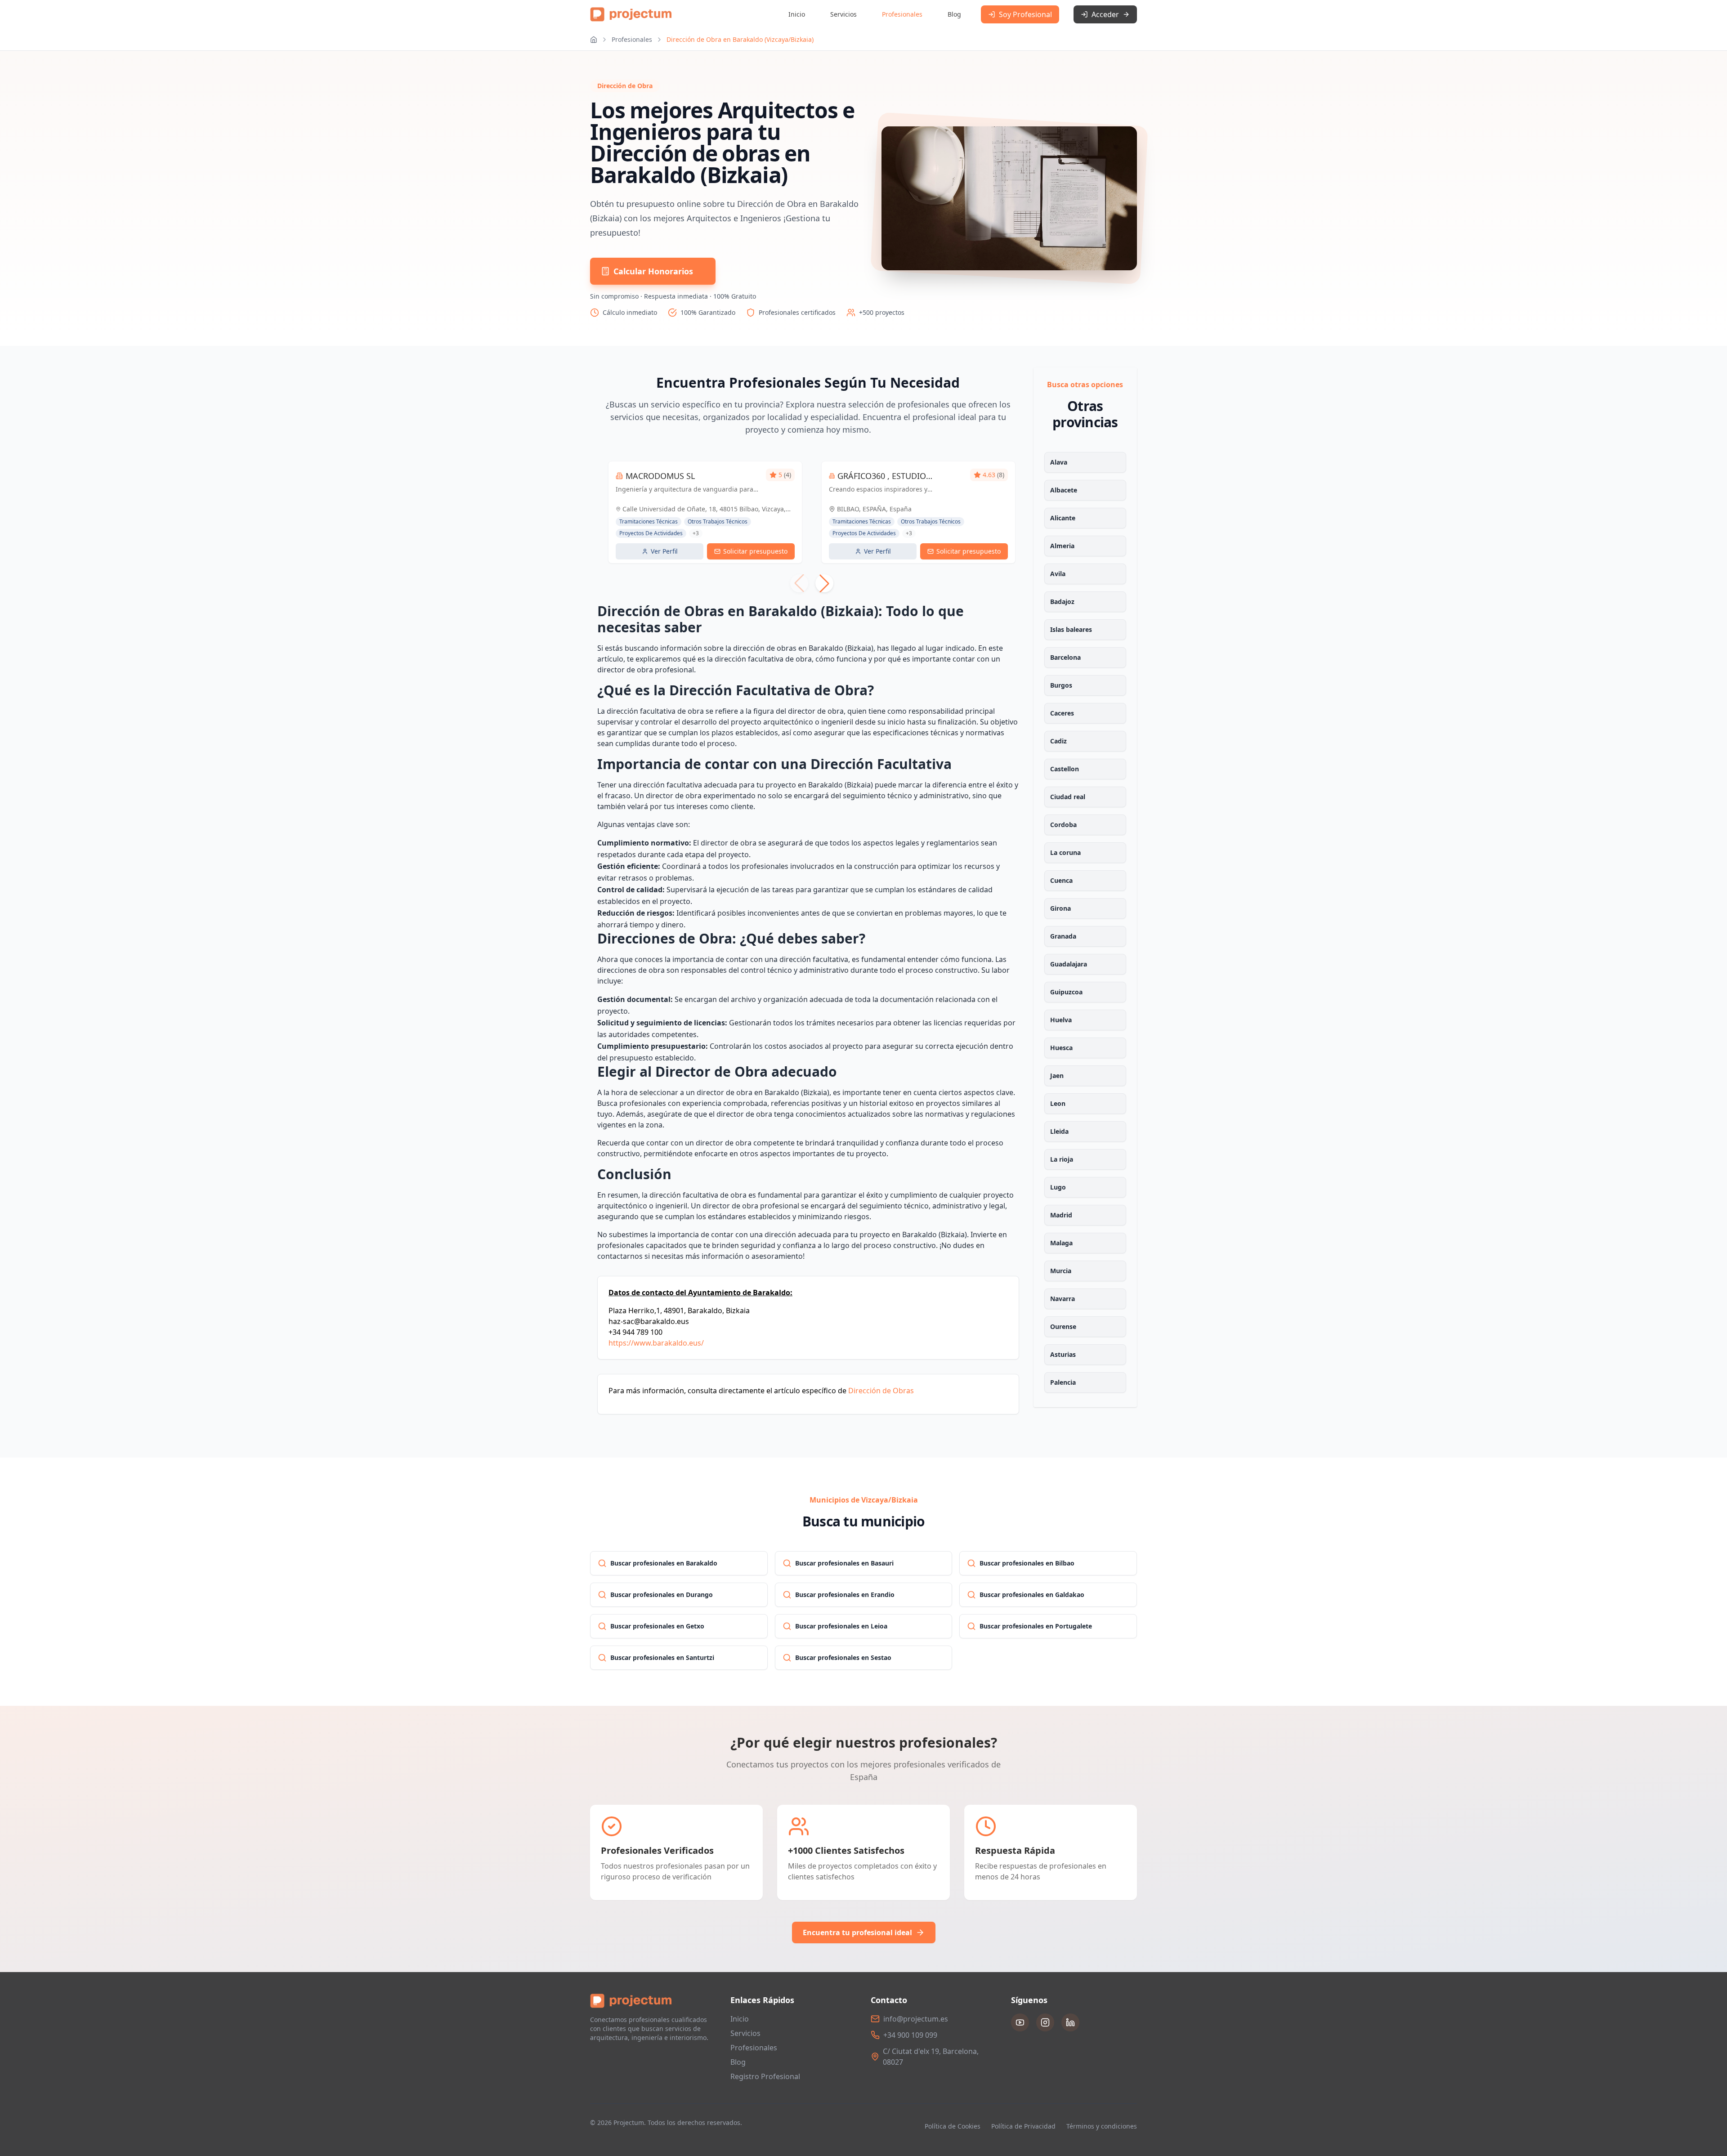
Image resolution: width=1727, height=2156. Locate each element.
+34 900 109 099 (910, 2035)
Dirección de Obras (881, 1391)
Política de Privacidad (1023, 2126)
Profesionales (902, 14)
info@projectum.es (916, 2019)
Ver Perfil (664, 551)
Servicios (843, 14)
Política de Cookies (953, 2126)
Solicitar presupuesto (755, 551)
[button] (824, 583)
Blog (954, 14)
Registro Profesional (765, 2076)
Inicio (797, 14)
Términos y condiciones (1102, 2126)
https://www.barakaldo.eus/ (656, 1343)
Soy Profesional (1025, 14)
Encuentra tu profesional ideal (857, 1932)
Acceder (1105, 14)
